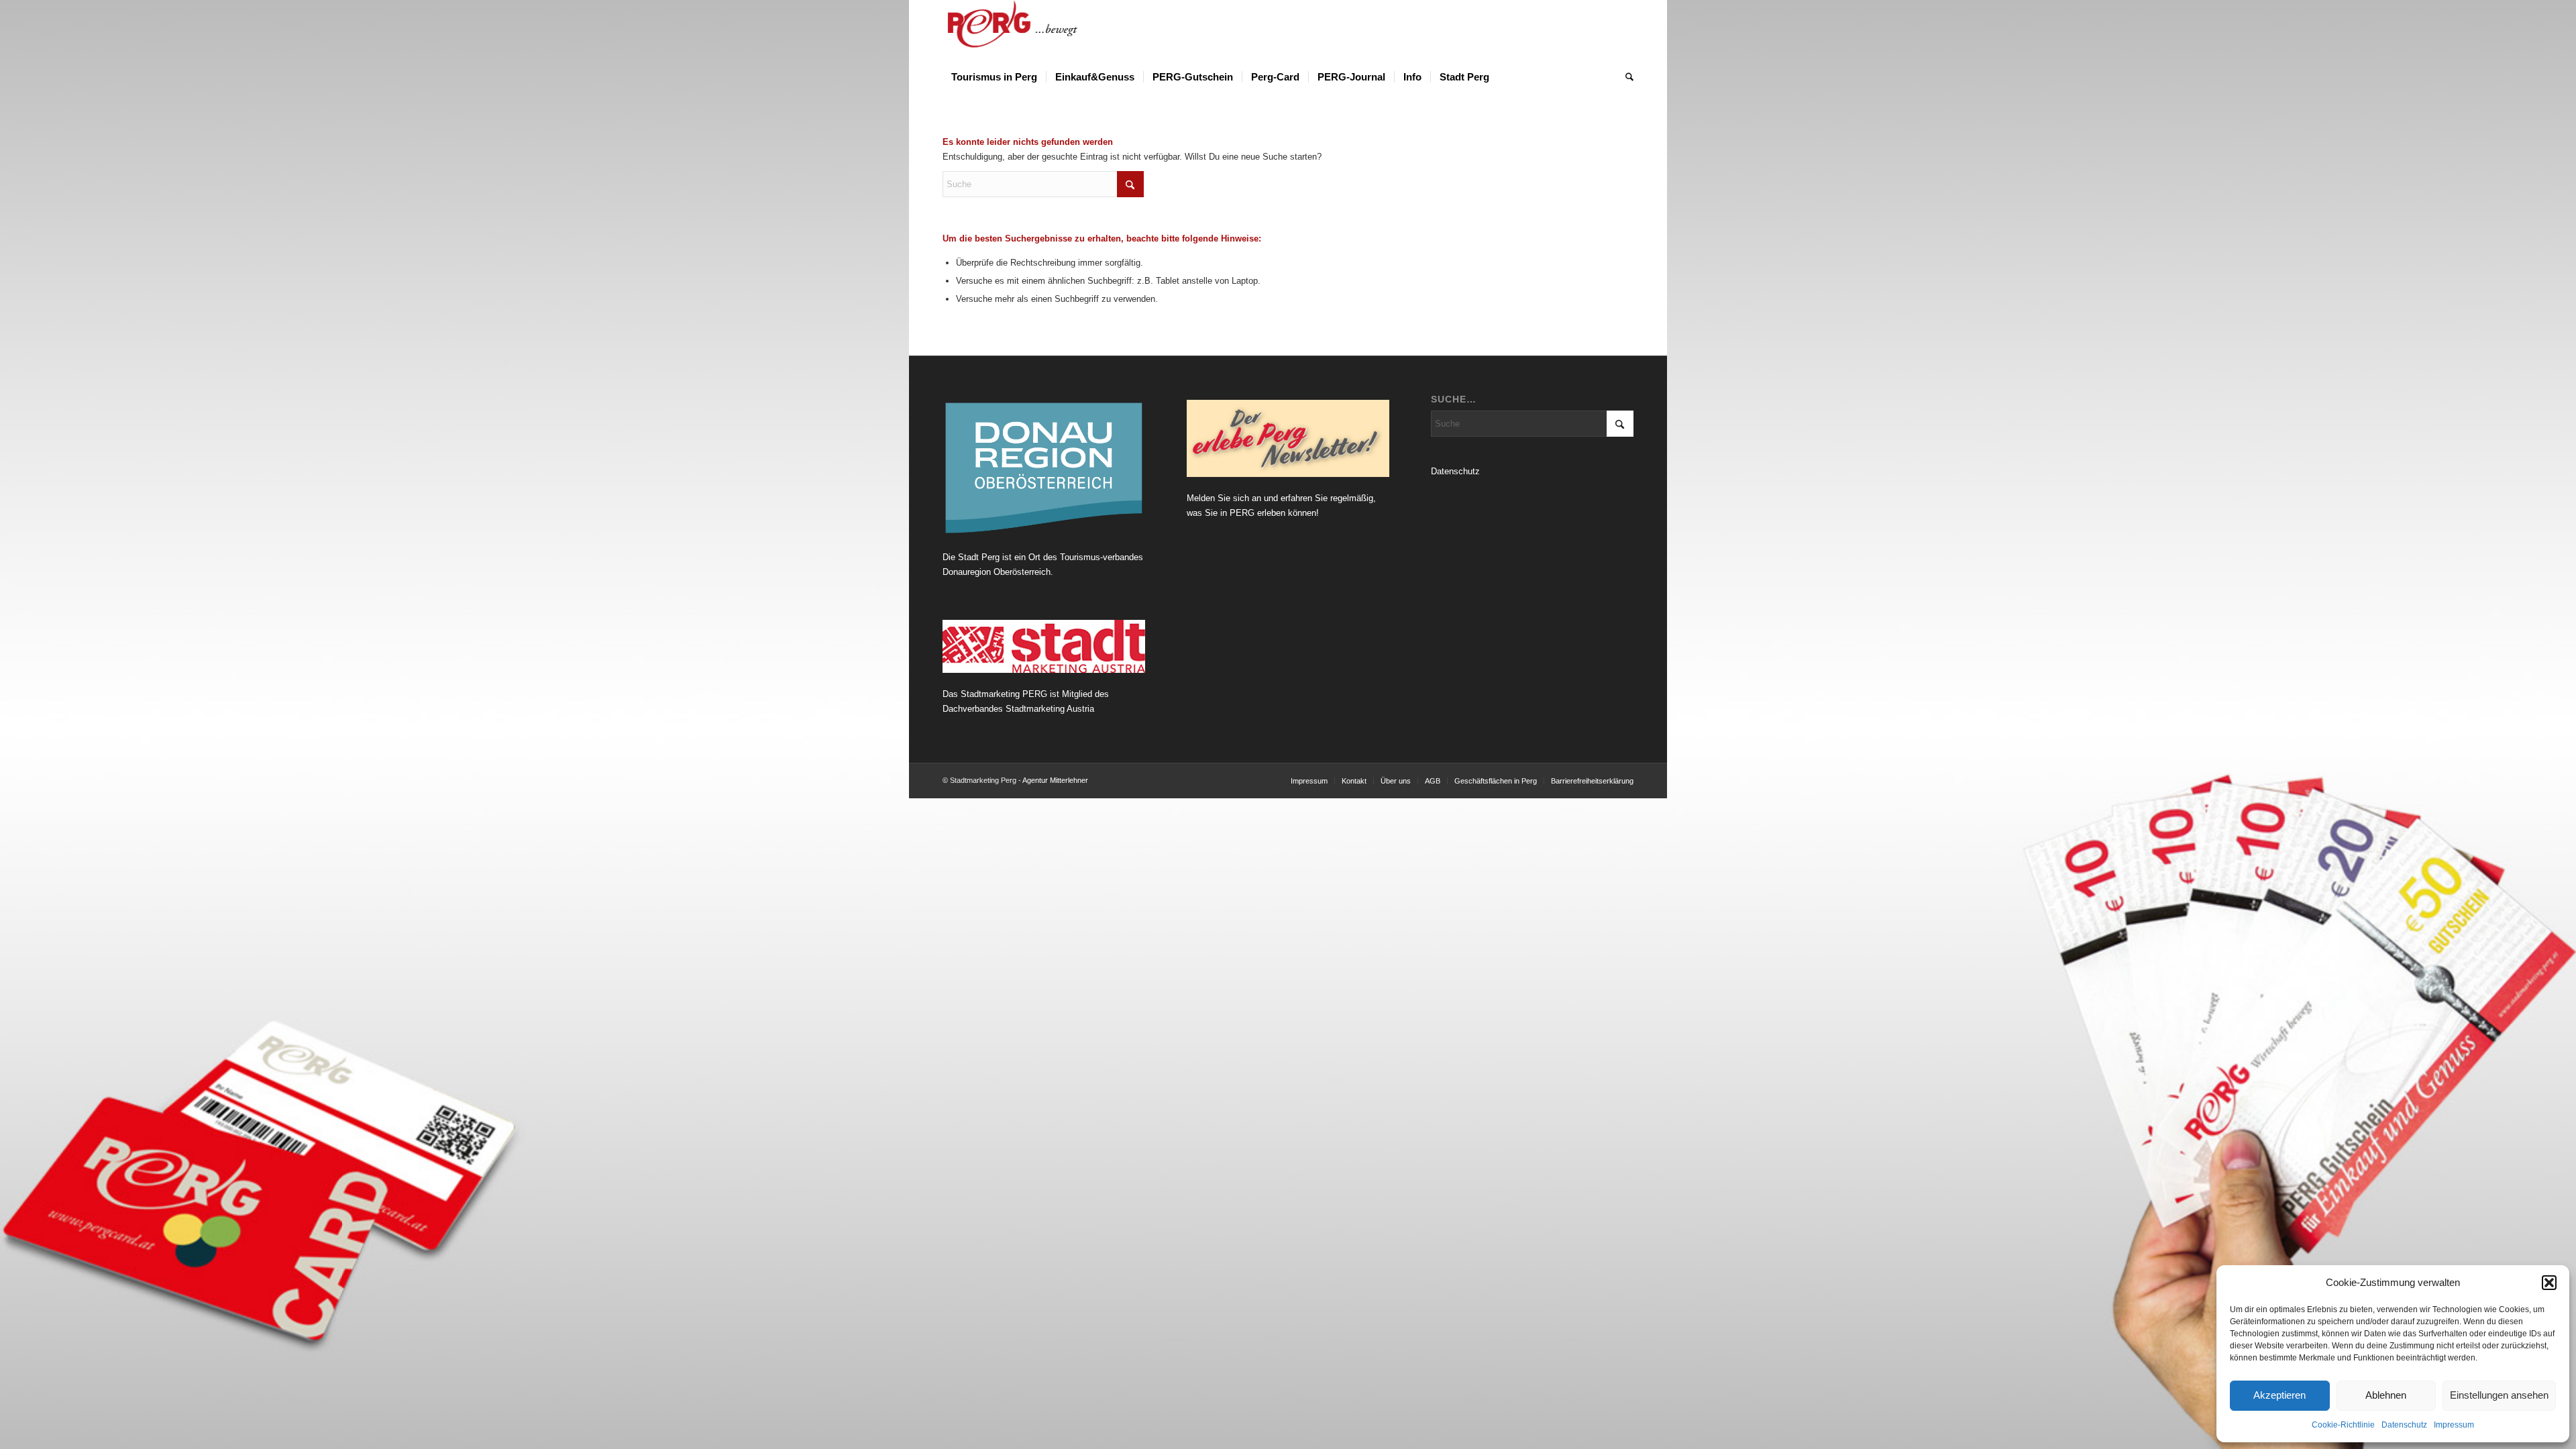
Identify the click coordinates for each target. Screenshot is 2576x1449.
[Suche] (1625, 77)
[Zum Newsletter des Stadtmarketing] (1288, 439)
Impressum (2454, 1425)
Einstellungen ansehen (2499, 1395)
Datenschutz (2404, 1425)
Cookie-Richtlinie (2343, 1425)
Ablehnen (2386, 1395)
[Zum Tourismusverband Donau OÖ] (1044, 468)
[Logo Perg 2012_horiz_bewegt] (1034, 30)
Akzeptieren (2279, 1395)
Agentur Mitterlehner (1055, 780)
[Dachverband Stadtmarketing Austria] (1044, 646)
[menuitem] (994, 77)
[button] (2549, 1283)
